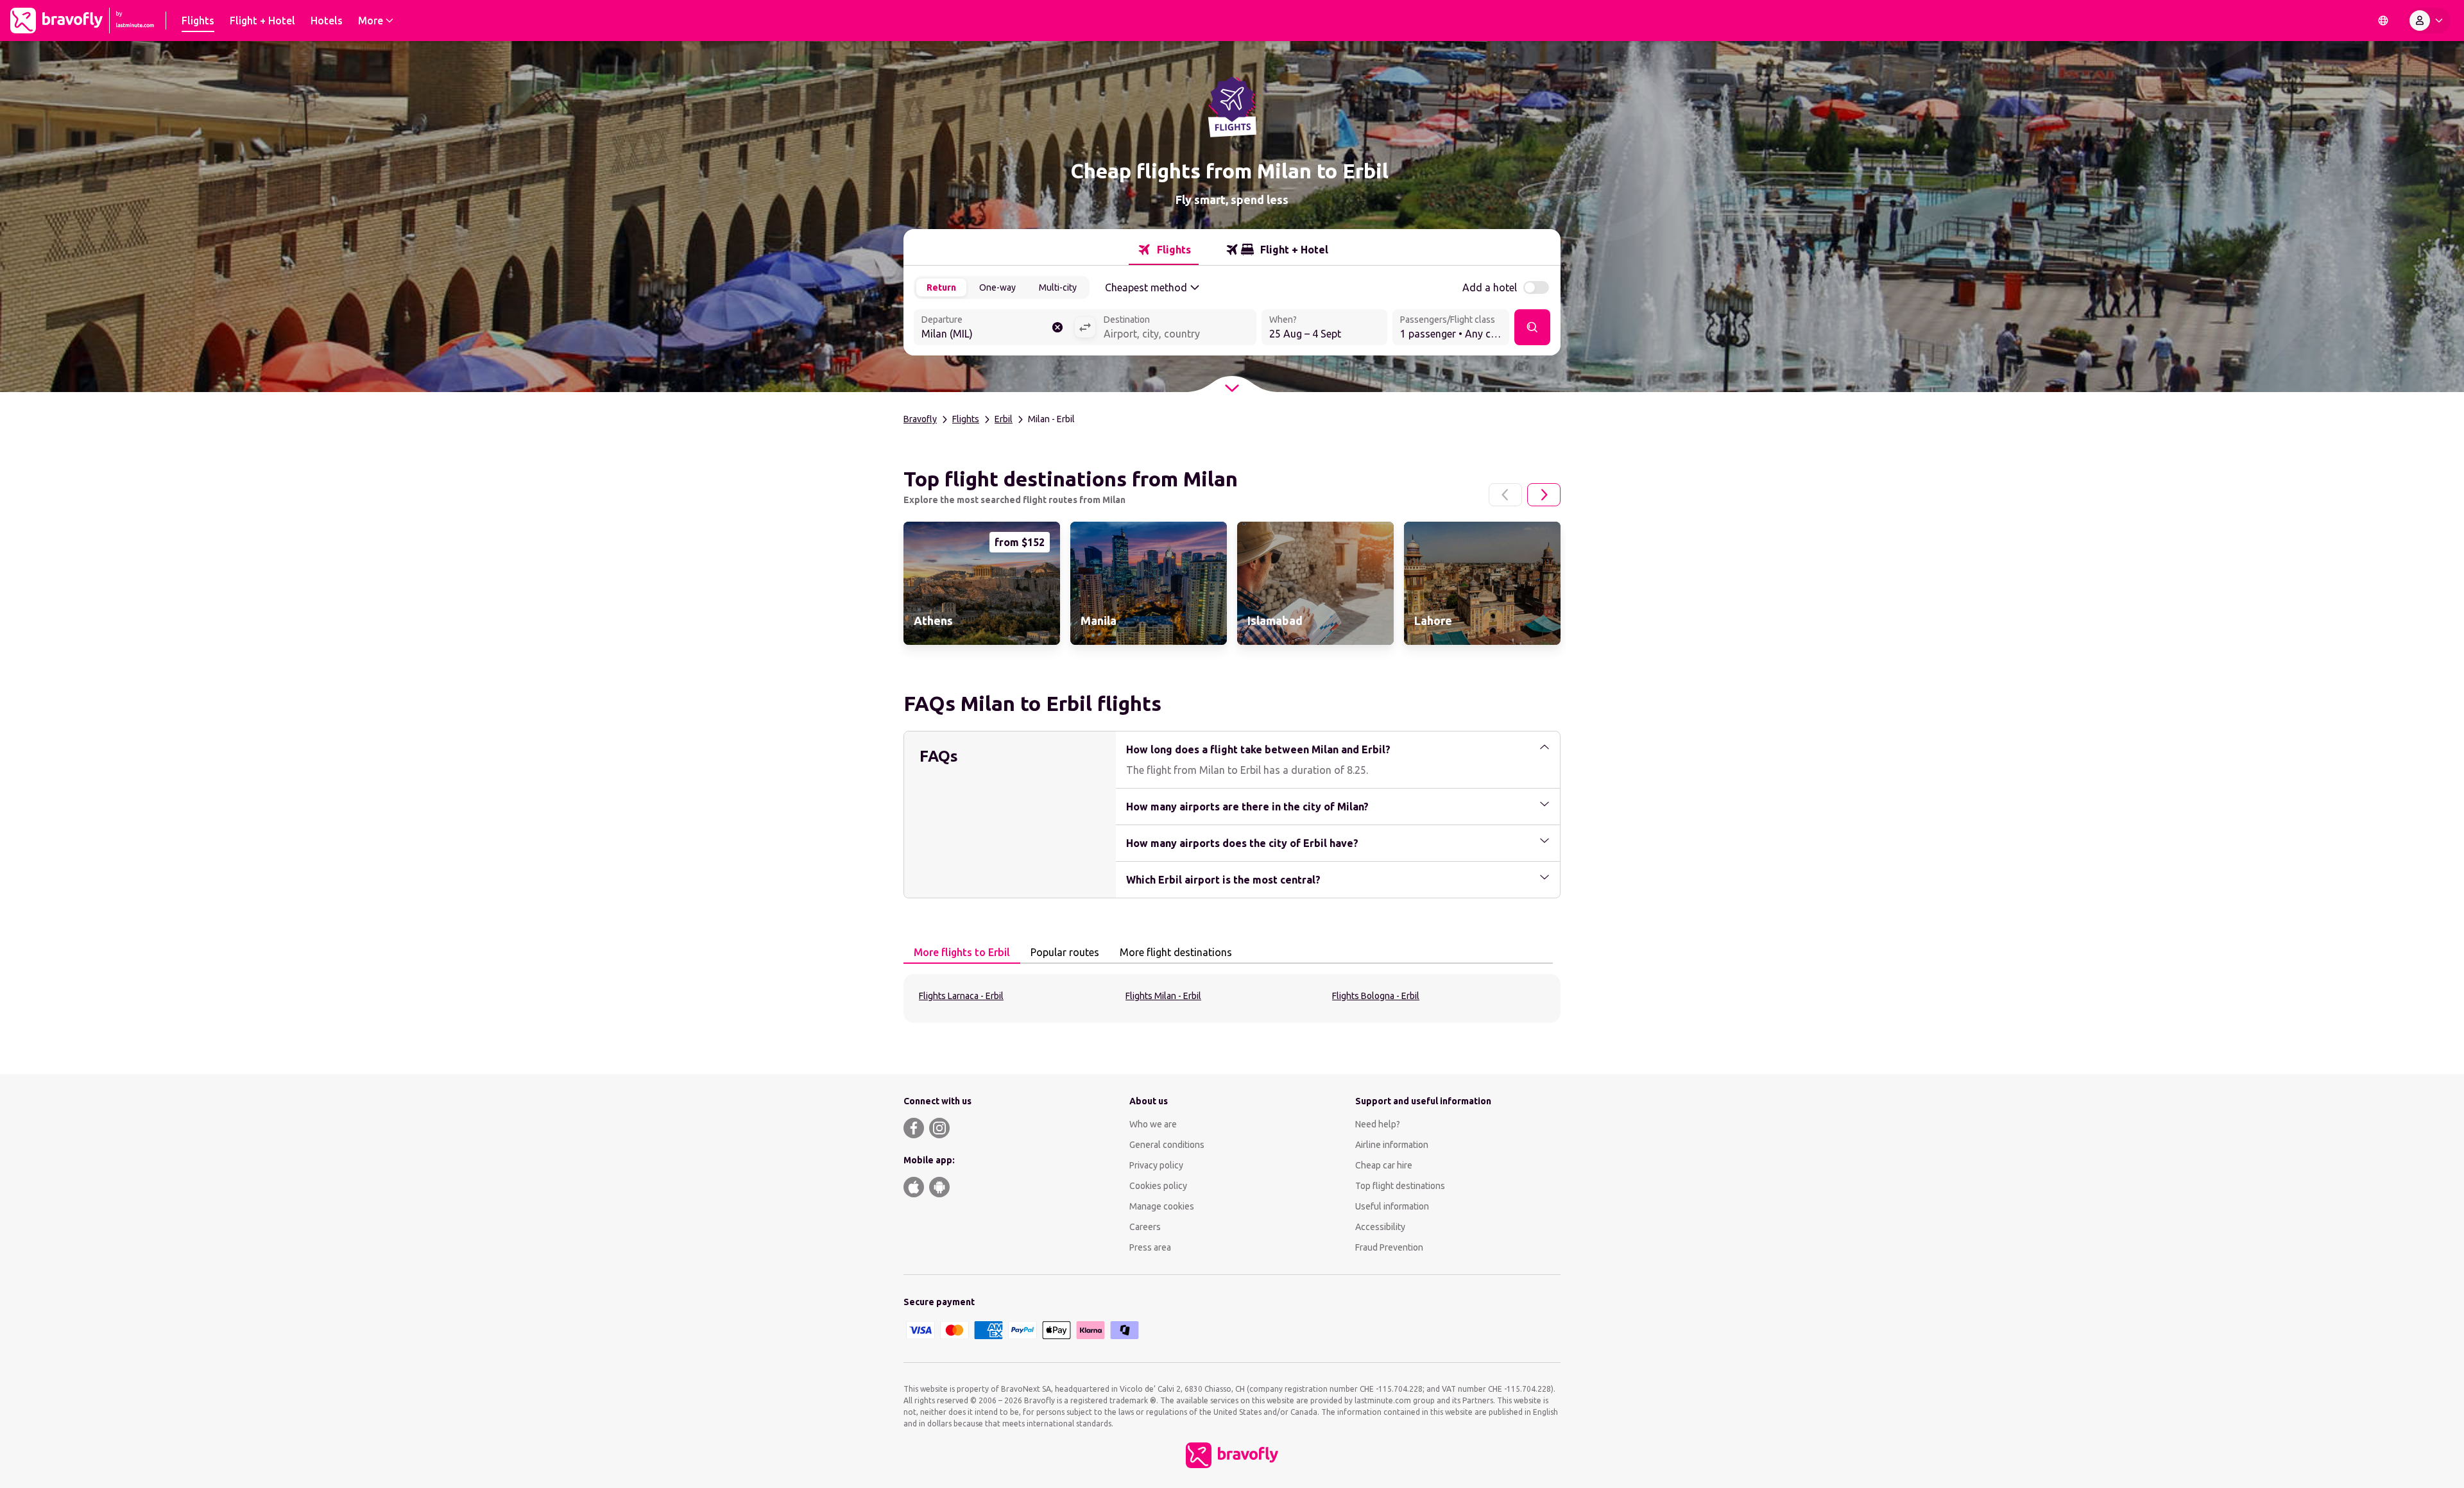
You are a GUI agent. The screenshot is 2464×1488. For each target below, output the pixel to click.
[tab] (1164, 250)
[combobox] (994, 329)
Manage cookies (1162, 1206)
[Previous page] (1505, 495)
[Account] (2429, 21)
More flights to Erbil (962, 952)
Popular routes (1065, 952)
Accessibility (1380, 1227)
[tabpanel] (1232, 998)
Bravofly (920, 419)
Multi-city (1058, 287)
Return (941, 287)
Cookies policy (1158, 1186)
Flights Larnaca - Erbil (961, 996)
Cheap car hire (1384, 1165)
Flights (966, 419)
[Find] (1532, 327)
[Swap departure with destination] (1085, 327)
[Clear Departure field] (1057, 327)
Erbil (1004, 419)
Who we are (1153, 1124)
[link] (982, 583)
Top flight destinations (1400, 1186)
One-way (997, 287)
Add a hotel (1490, 287)
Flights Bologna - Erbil (1376, 996)
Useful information (1392, 1206)
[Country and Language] (2383, 21)
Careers (1145, 1227)
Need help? (1378, 1124)
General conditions (1167, 1145)
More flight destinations (1176, 952)
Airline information (1392, 1145)
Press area (1150, 1247)
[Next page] (1544, 495)
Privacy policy (1156, 1165)
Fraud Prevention (1389, 1247)
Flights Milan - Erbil (1163, 996)
